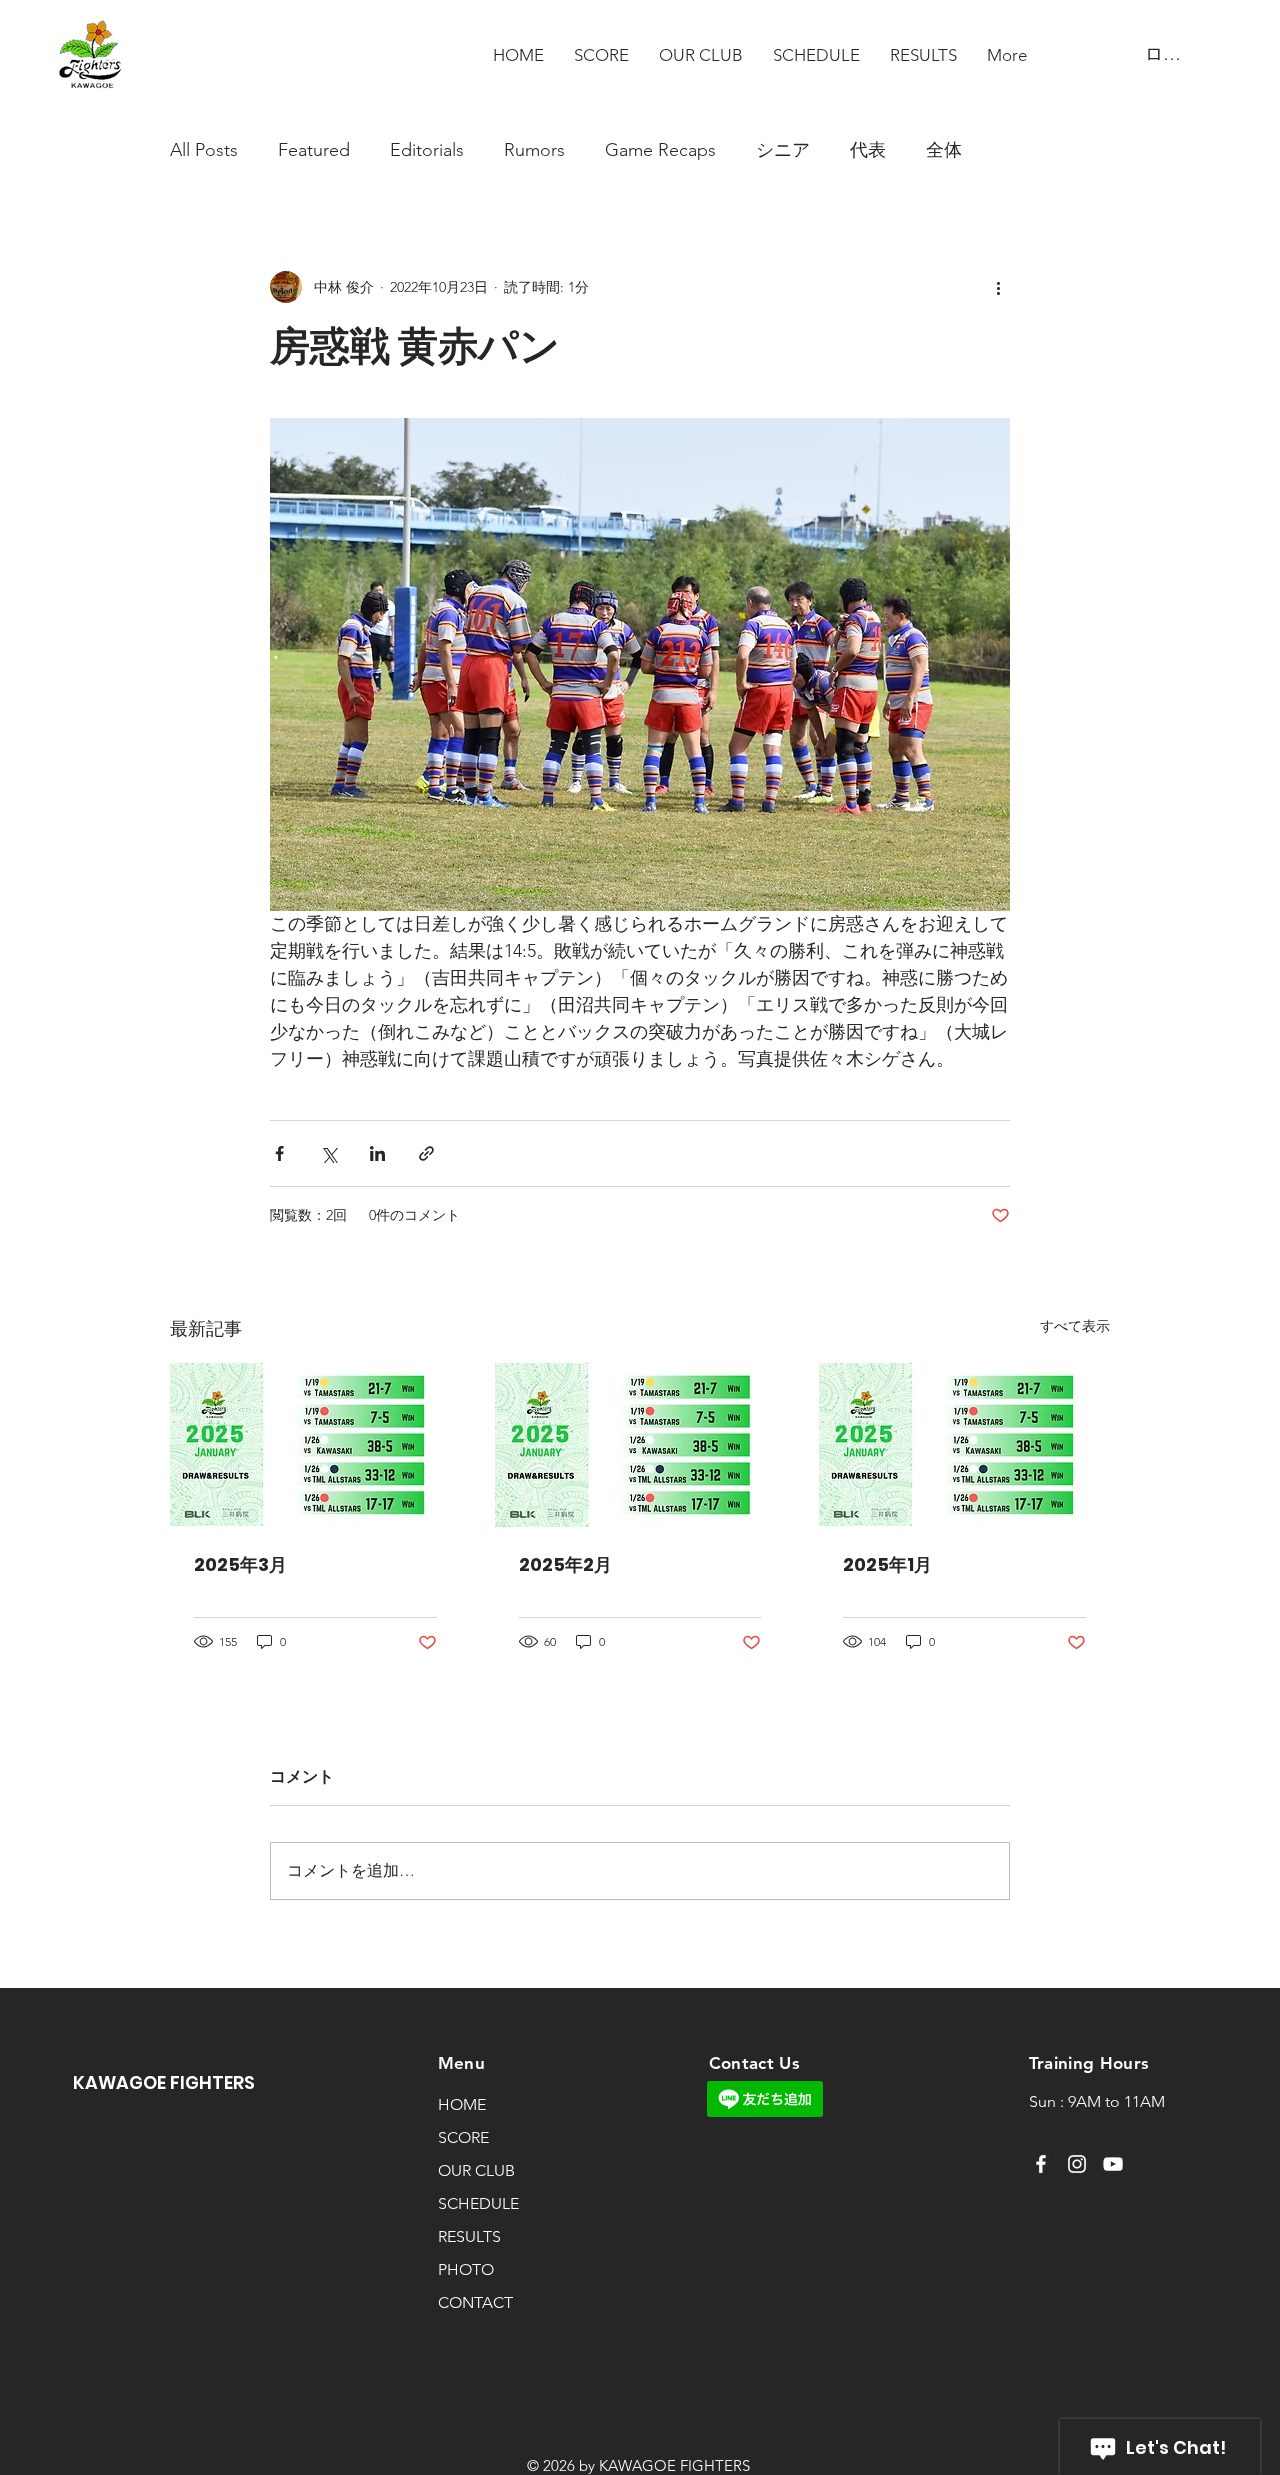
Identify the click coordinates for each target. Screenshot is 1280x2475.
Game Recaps (660, 150)
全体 (944, 150)
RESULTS (469, 2236)
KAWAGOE (121, 2082)
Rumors (534, 150)
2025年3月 (240, 1564)
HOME (462, 2104)
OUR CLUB (476, 2170)
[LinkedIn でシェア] (377, 1153)
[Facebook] (1041, 2164)
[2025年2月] (640, 1445)
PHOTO (466, 2269)
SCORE (463, 2137)
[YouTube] (1113, 2164)
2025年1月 (887, 1564)
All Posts (204, 150)
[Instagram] (1077, 2164)
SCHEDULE (478, 2203)
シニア (783, 150)
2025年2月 (565, 1564)
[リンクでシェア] (426, 1153)
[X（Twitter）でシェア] (328, 1153)
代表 (868, 150)
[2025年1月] (964, 1444)
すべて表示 (1075, 1326)
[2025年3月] (315, 1444)
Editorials (427, 150)
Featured (314, 150)
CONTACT (475, 2302)
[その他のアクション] (998, 287)
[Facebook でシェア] (279, 1153)
